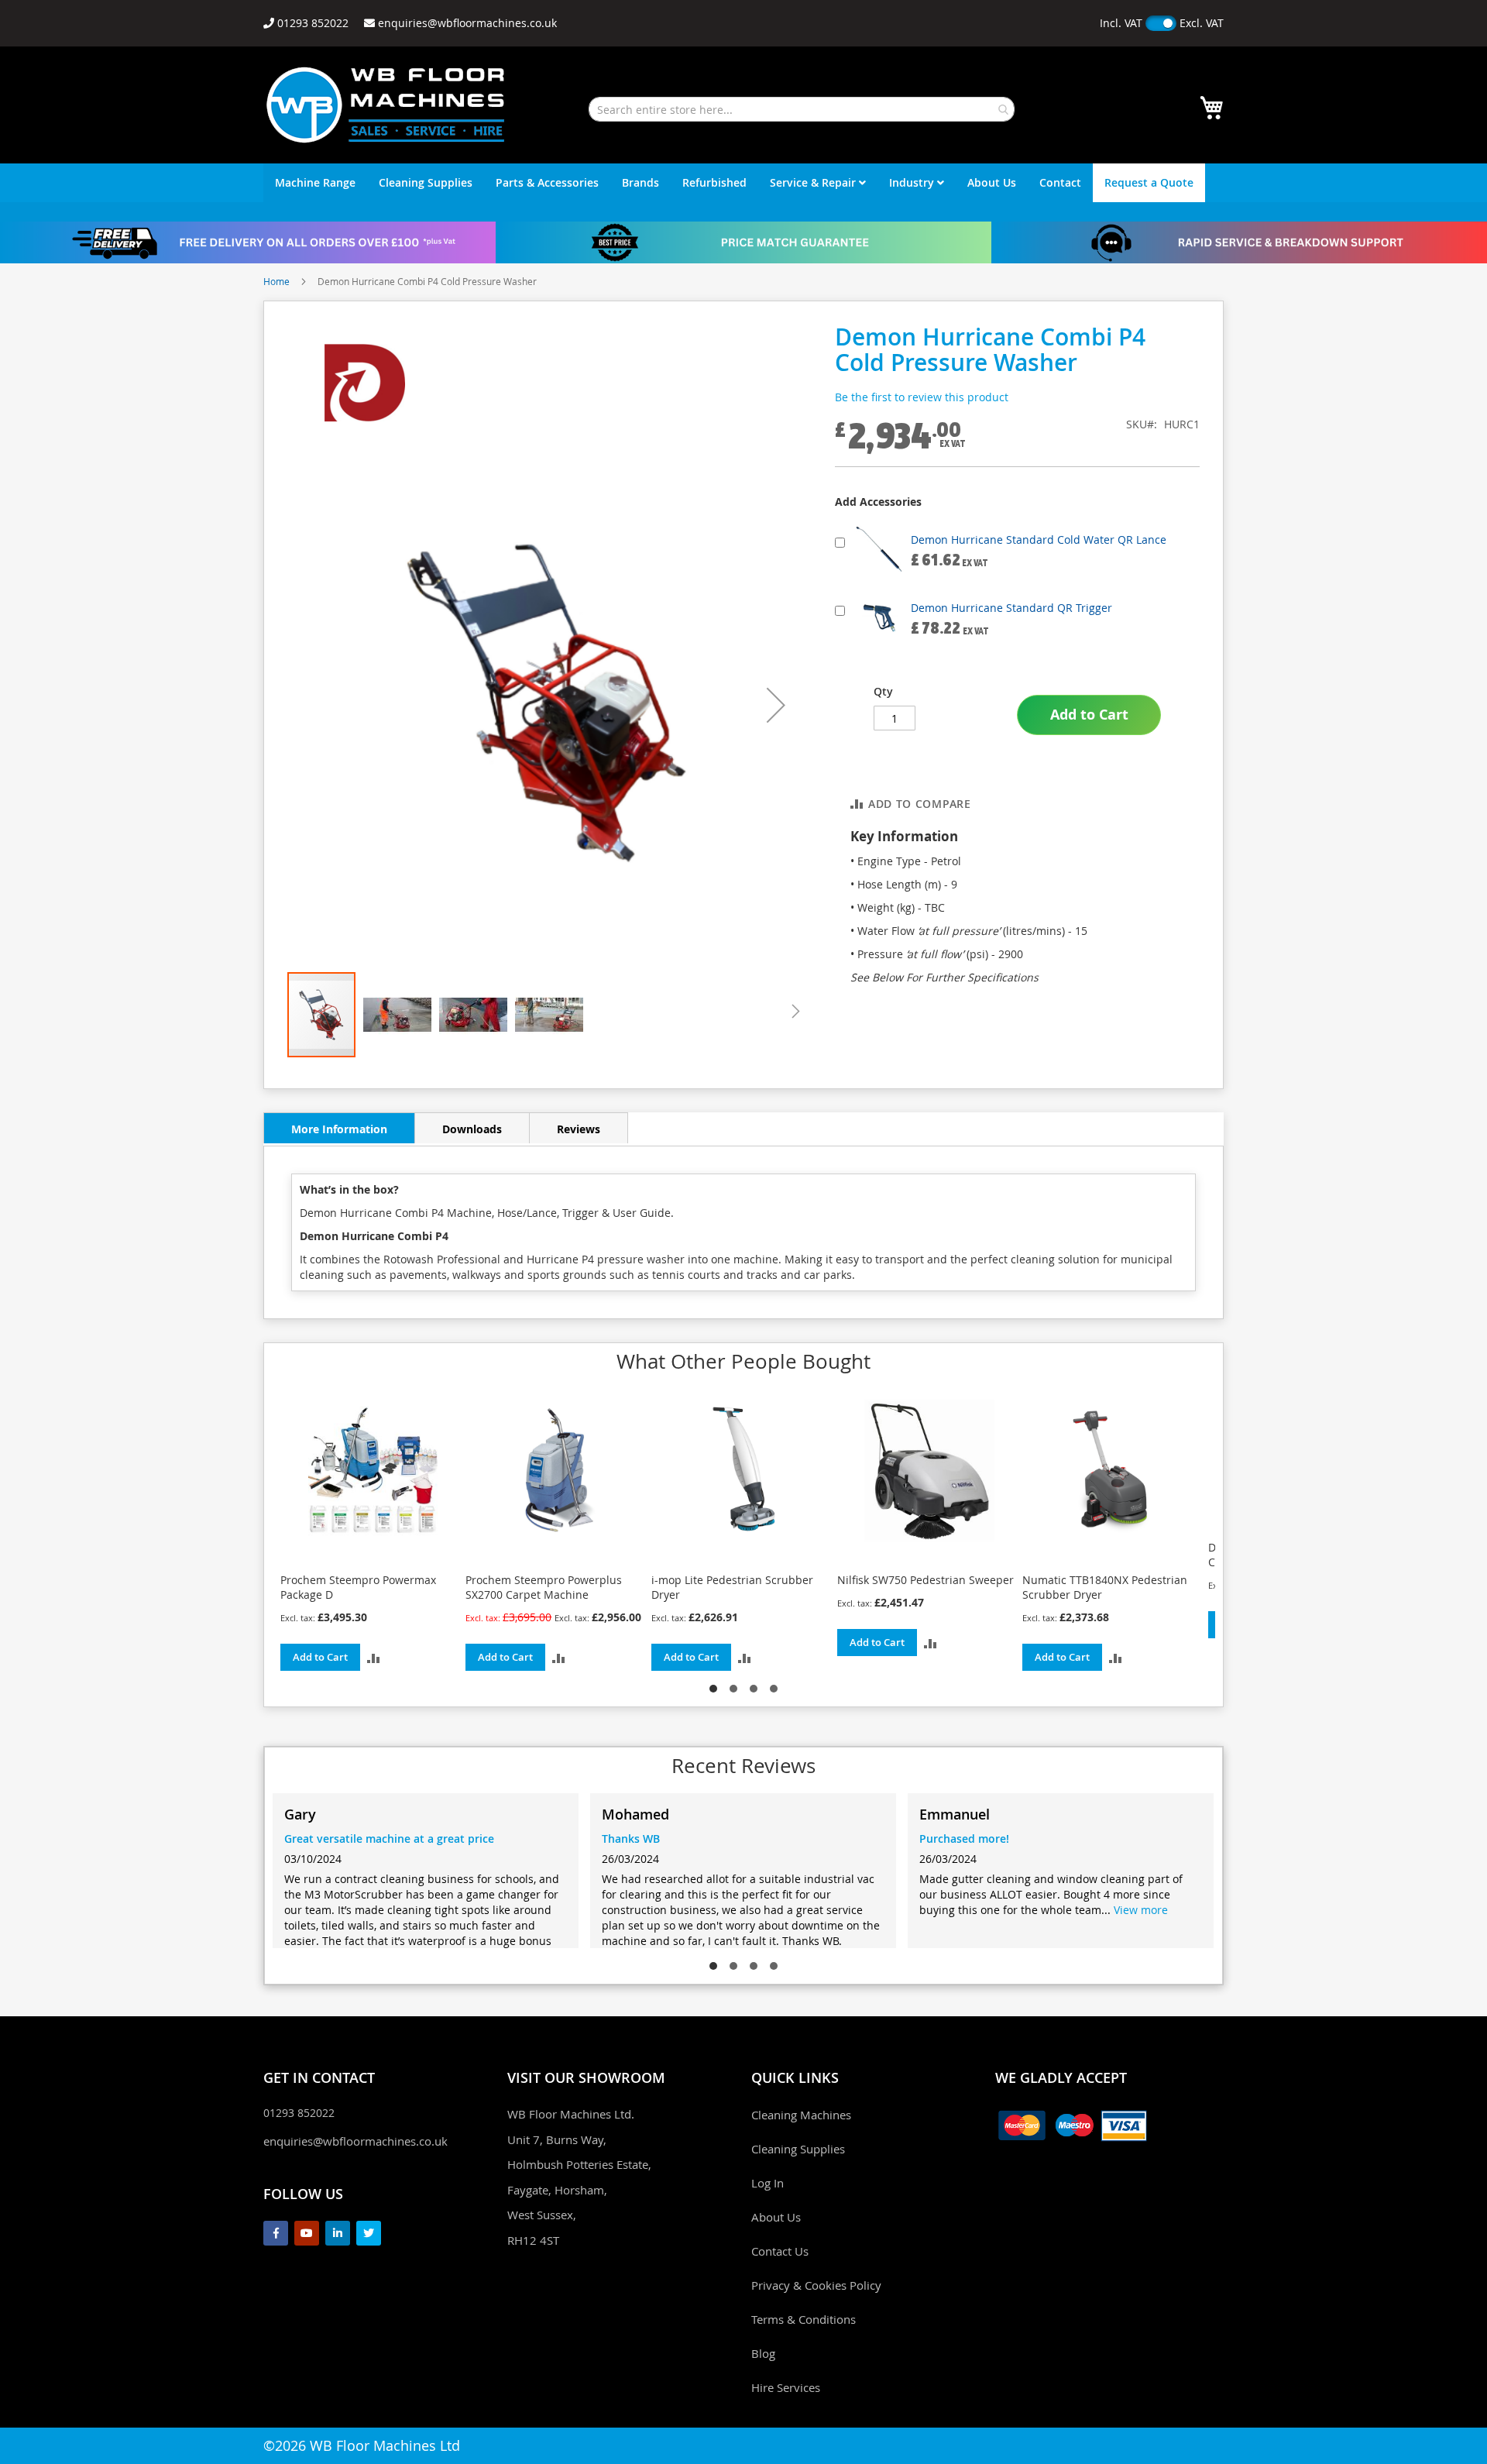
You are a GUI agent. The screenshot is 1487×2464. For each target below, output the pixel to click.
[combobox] (802, 109)
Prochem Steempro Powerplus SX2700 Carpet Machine (544, 1587)
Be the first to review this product (922, 397)
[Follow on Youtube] (307, 2233)
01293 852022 (299, 2113)
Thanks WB (631, 1839)
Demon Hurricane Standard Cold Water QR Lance (1039, 540)
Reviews (579, 1129)
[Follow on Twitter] (369, 2233)
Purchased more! (964, 1839)
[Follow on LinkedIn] (338, 2233)
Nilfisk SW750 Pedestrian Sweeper (926, 1580)
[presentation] (287, 1544)
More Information (339, 1129)
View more (1141, 1910)
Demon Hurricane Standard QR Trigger (1011, 608)
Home (276, 281)
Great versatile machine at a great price (389, 1839)
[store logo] (386, 105)
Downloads (472, 1129)
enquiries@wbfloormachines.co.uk (355, 2141)
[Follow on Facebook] (276, 2233)
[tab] (339, 1128)
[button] (776, 704)
